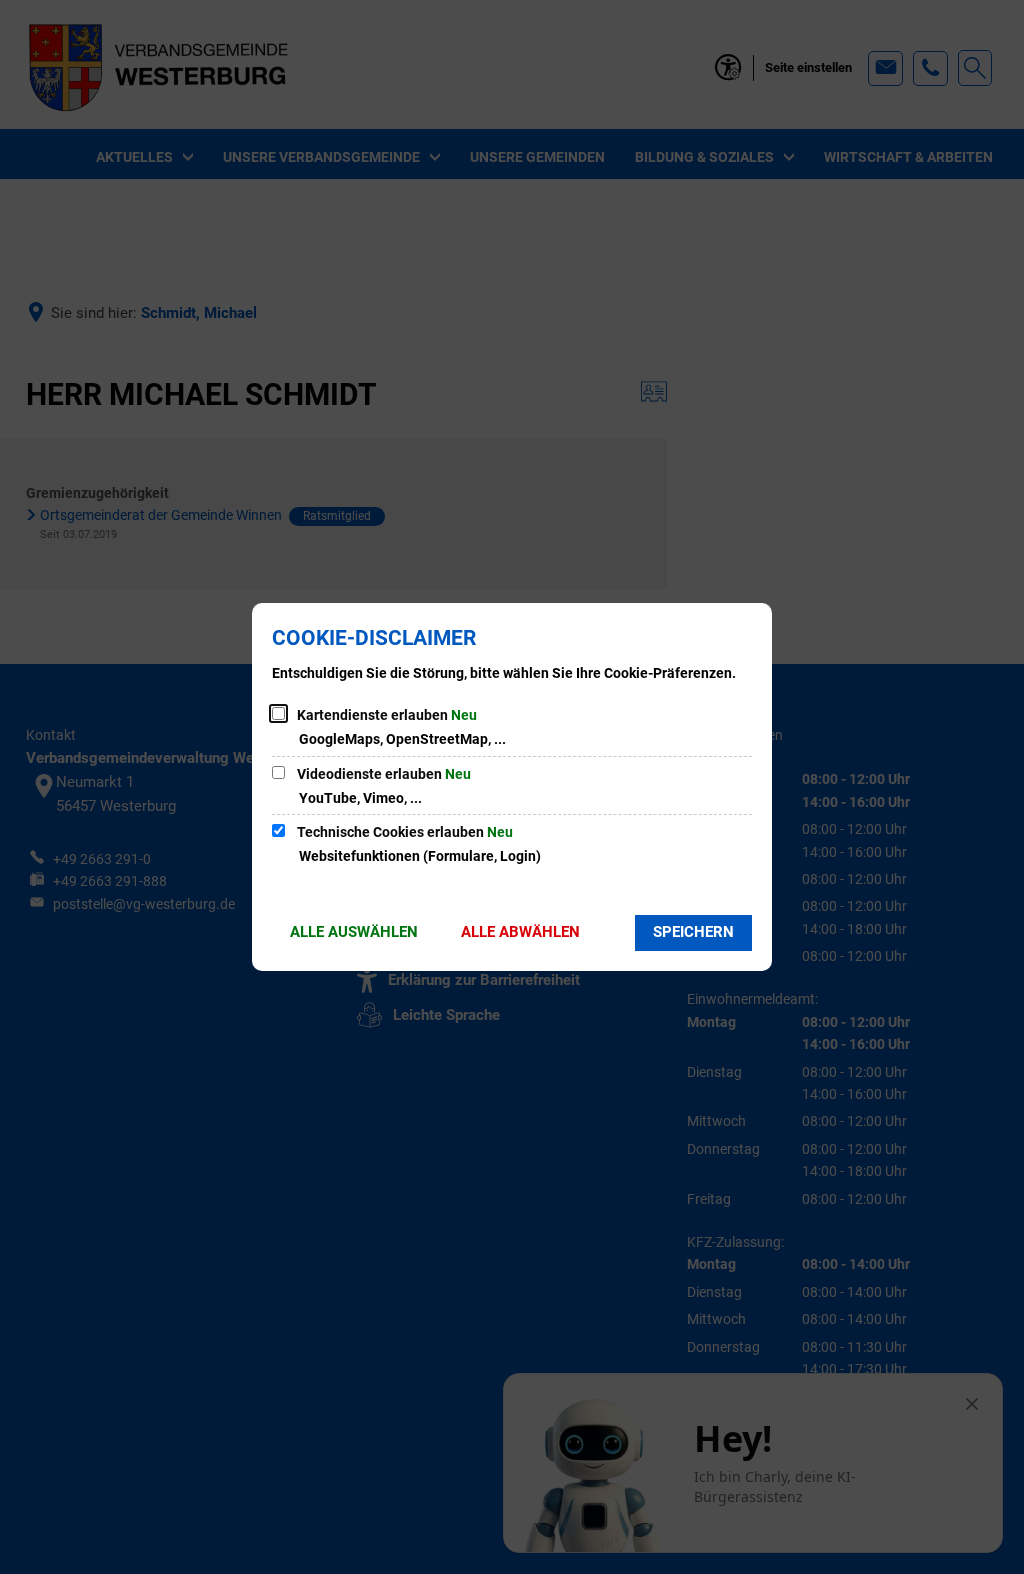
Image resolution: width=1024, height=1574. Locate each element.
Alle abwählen (520, 932)
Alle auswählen (354, 932)
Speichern (693, 932)
